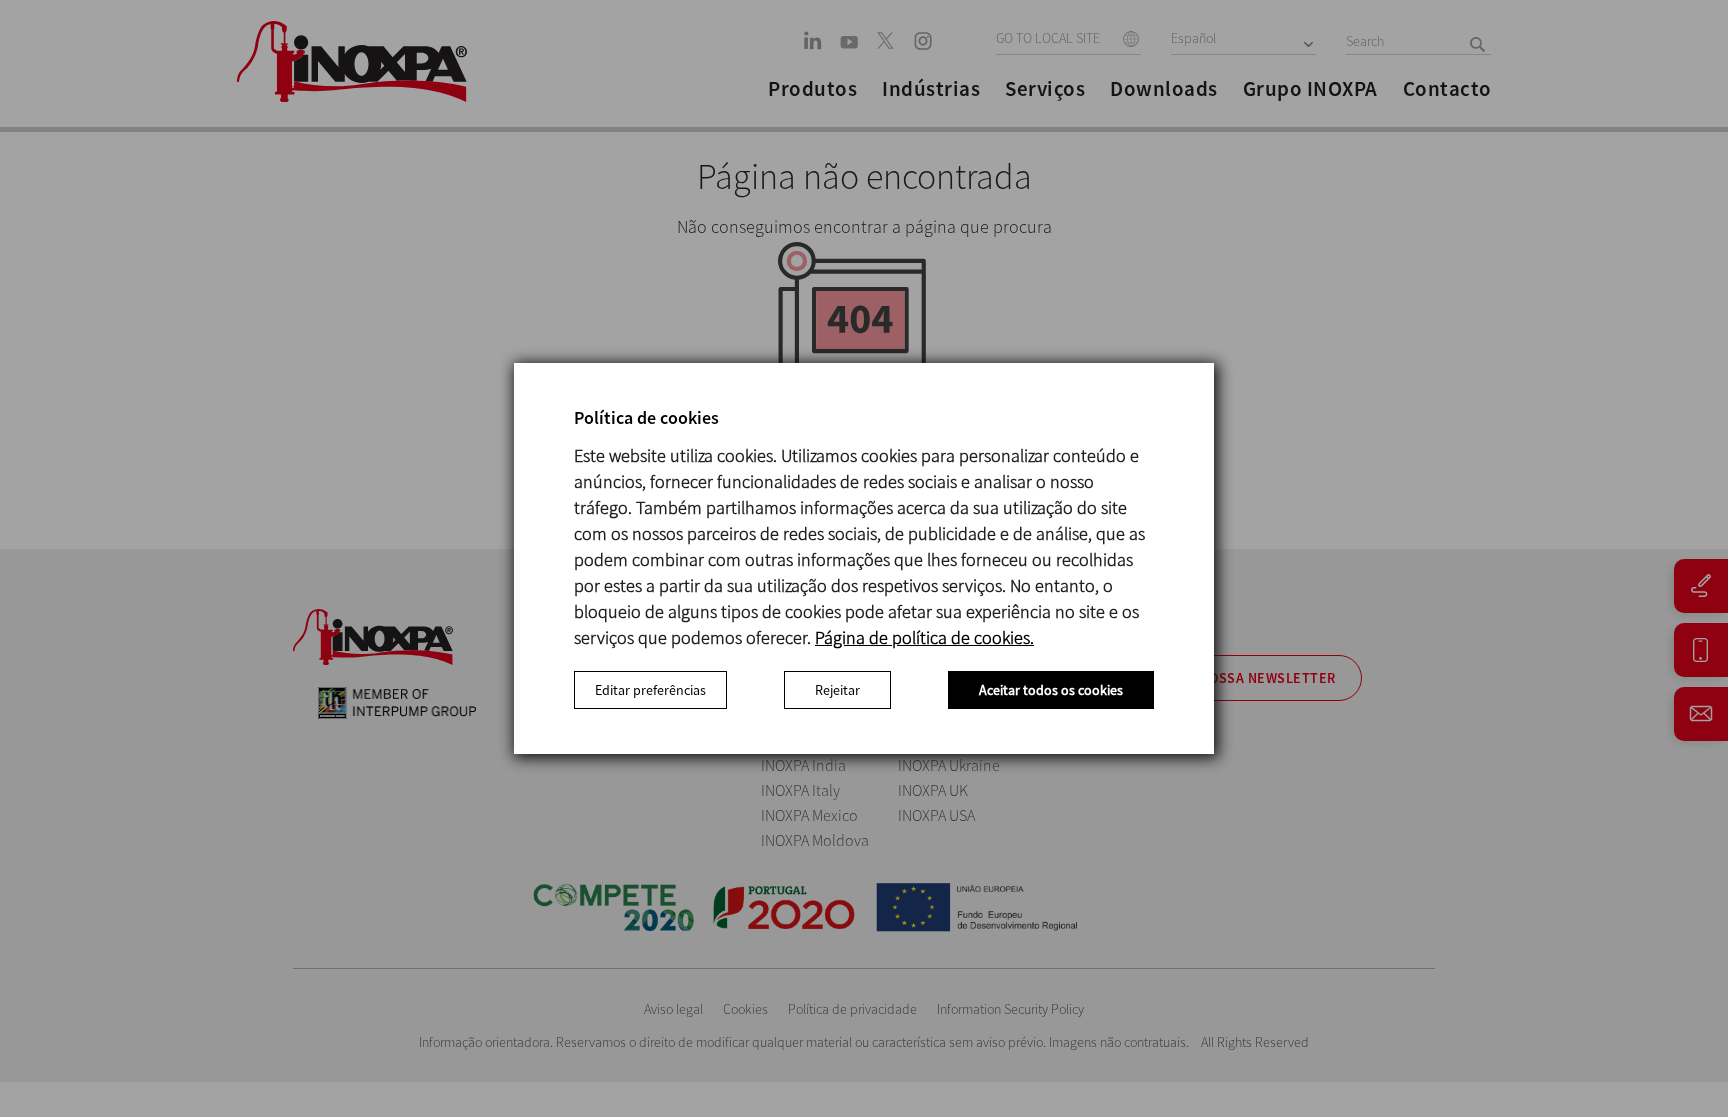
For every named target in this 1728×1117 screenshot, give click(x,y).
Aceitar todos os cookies (1051, 690)
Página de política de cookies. (924, 637)
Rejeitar (837, 690)
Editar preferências (650, 690)
